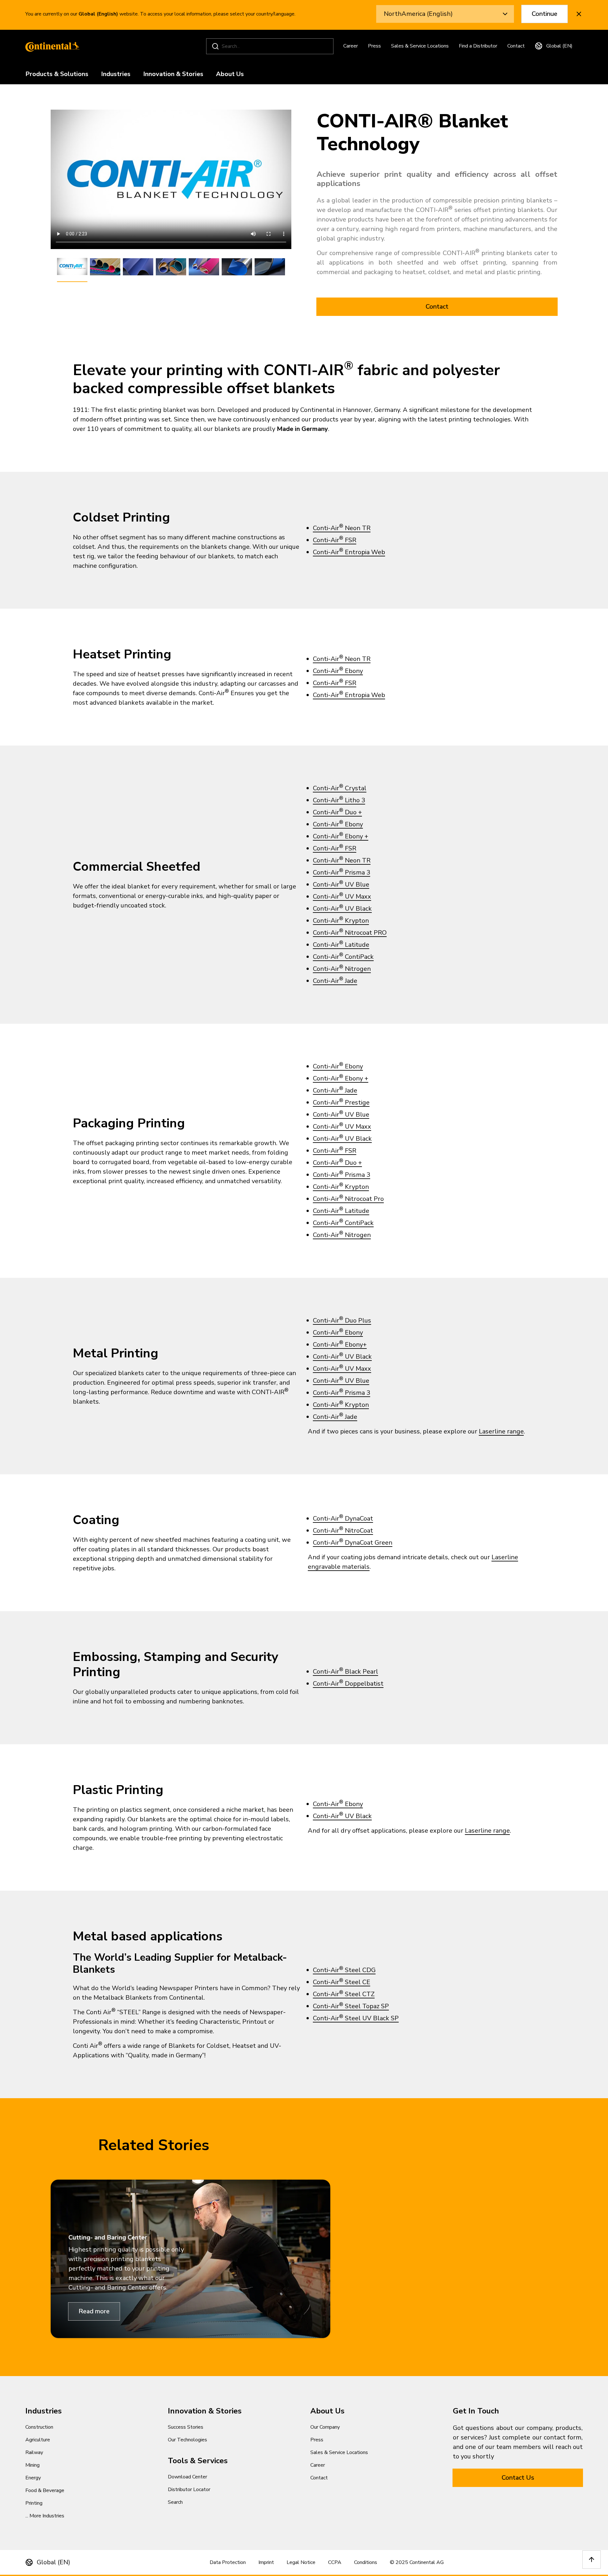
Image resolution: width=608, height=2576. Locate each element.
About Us (230, 74)
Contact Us (518, 2478)
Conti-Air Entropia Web (349, 552)
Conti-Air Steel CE (342, 1982)
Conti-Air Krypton (341, 921)
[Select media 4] (171, 267)
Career (351, 46)
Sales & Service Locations (420, 46)
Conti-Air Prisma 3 (342, 872)
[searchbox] (271, 46)
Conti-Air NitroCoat (343, 1531)
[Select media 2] (105, 267)
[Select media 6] (237, 267)
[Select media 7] (270, 267)
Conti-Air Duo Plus (342, 1320)
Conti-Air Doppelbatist (348, 1684)
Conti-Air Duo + (337, 812)
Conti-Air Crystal (340, 788)
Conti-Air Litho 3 (339, 800)
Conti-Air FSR (335, 540)
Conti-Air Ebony (338, 671)
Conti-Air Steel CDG (344, 1970)
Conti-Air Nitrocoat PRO (350, 933)
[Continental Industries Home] (51, 46)
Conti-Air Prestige (341, 1102)
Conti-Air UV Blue (341, 884)
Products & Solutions (57, 74)
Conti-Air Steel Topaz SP (351, 2006)
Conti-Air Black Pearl (345, 1672)
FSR (350, 683)
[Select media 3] (138, 267)
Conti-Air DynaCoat (343, 1519)
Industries (116, 74)
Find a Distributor (478, 46)
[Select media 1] (72, 267)
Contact (516, 46)
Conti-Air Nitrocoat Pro (348, 1199)
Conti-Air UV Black (342, 909)
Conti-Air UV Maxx (342, 897)
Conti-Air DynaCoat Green (353, 1543)
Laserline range (501, 1431)
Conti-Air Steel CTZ (344, 1994)
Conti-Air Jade (335, 981)
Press (374, 46)
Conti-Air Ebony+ (340, 1345)
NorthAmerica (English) (418, 14)
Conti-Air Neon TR (342, 528)
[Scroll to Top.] (592, 2560)
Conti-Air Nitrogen (342, 969)
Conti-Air (328, 683)
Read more (94, 2311)
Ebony (353, 824)
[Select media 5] (204, 267)
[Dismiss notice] (579, 14)
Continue (545, 14)
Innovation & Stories (173, 74)
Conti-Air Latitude (341, 945)
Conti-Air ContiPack (343, 957)
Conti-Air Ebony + (341, 836)
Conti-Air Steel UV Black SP (356, 2018)
